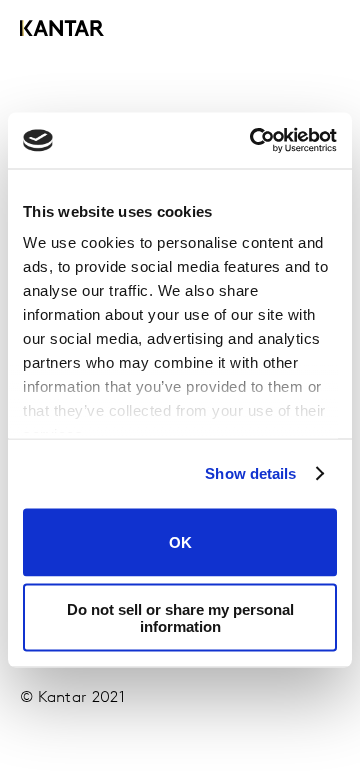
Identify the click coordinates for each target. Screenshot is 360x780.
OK (180, 542)
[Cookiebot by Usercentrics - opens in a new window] (254, 141)
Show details (250, 473)
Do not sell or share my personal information (180, 618)
